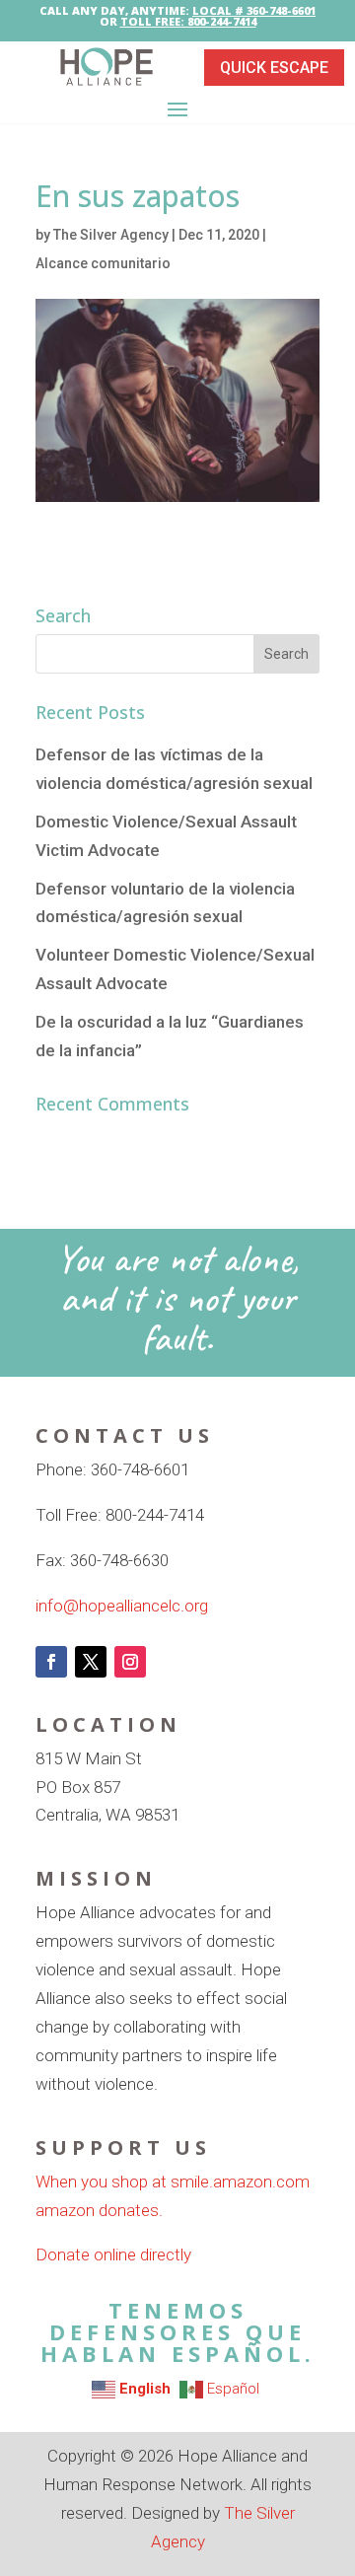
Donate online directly (113, 2254)
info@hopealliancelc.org (122, 1606)
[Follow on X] (91, 1662)
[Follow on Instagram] (130, 1662)
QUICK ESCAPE (274, 68)
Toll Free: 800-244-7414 (188, 21)
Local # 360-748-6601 (254, 10)
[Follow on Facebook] (51, 1662)
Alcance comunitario (103, 263)
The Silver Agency (111, 235)
